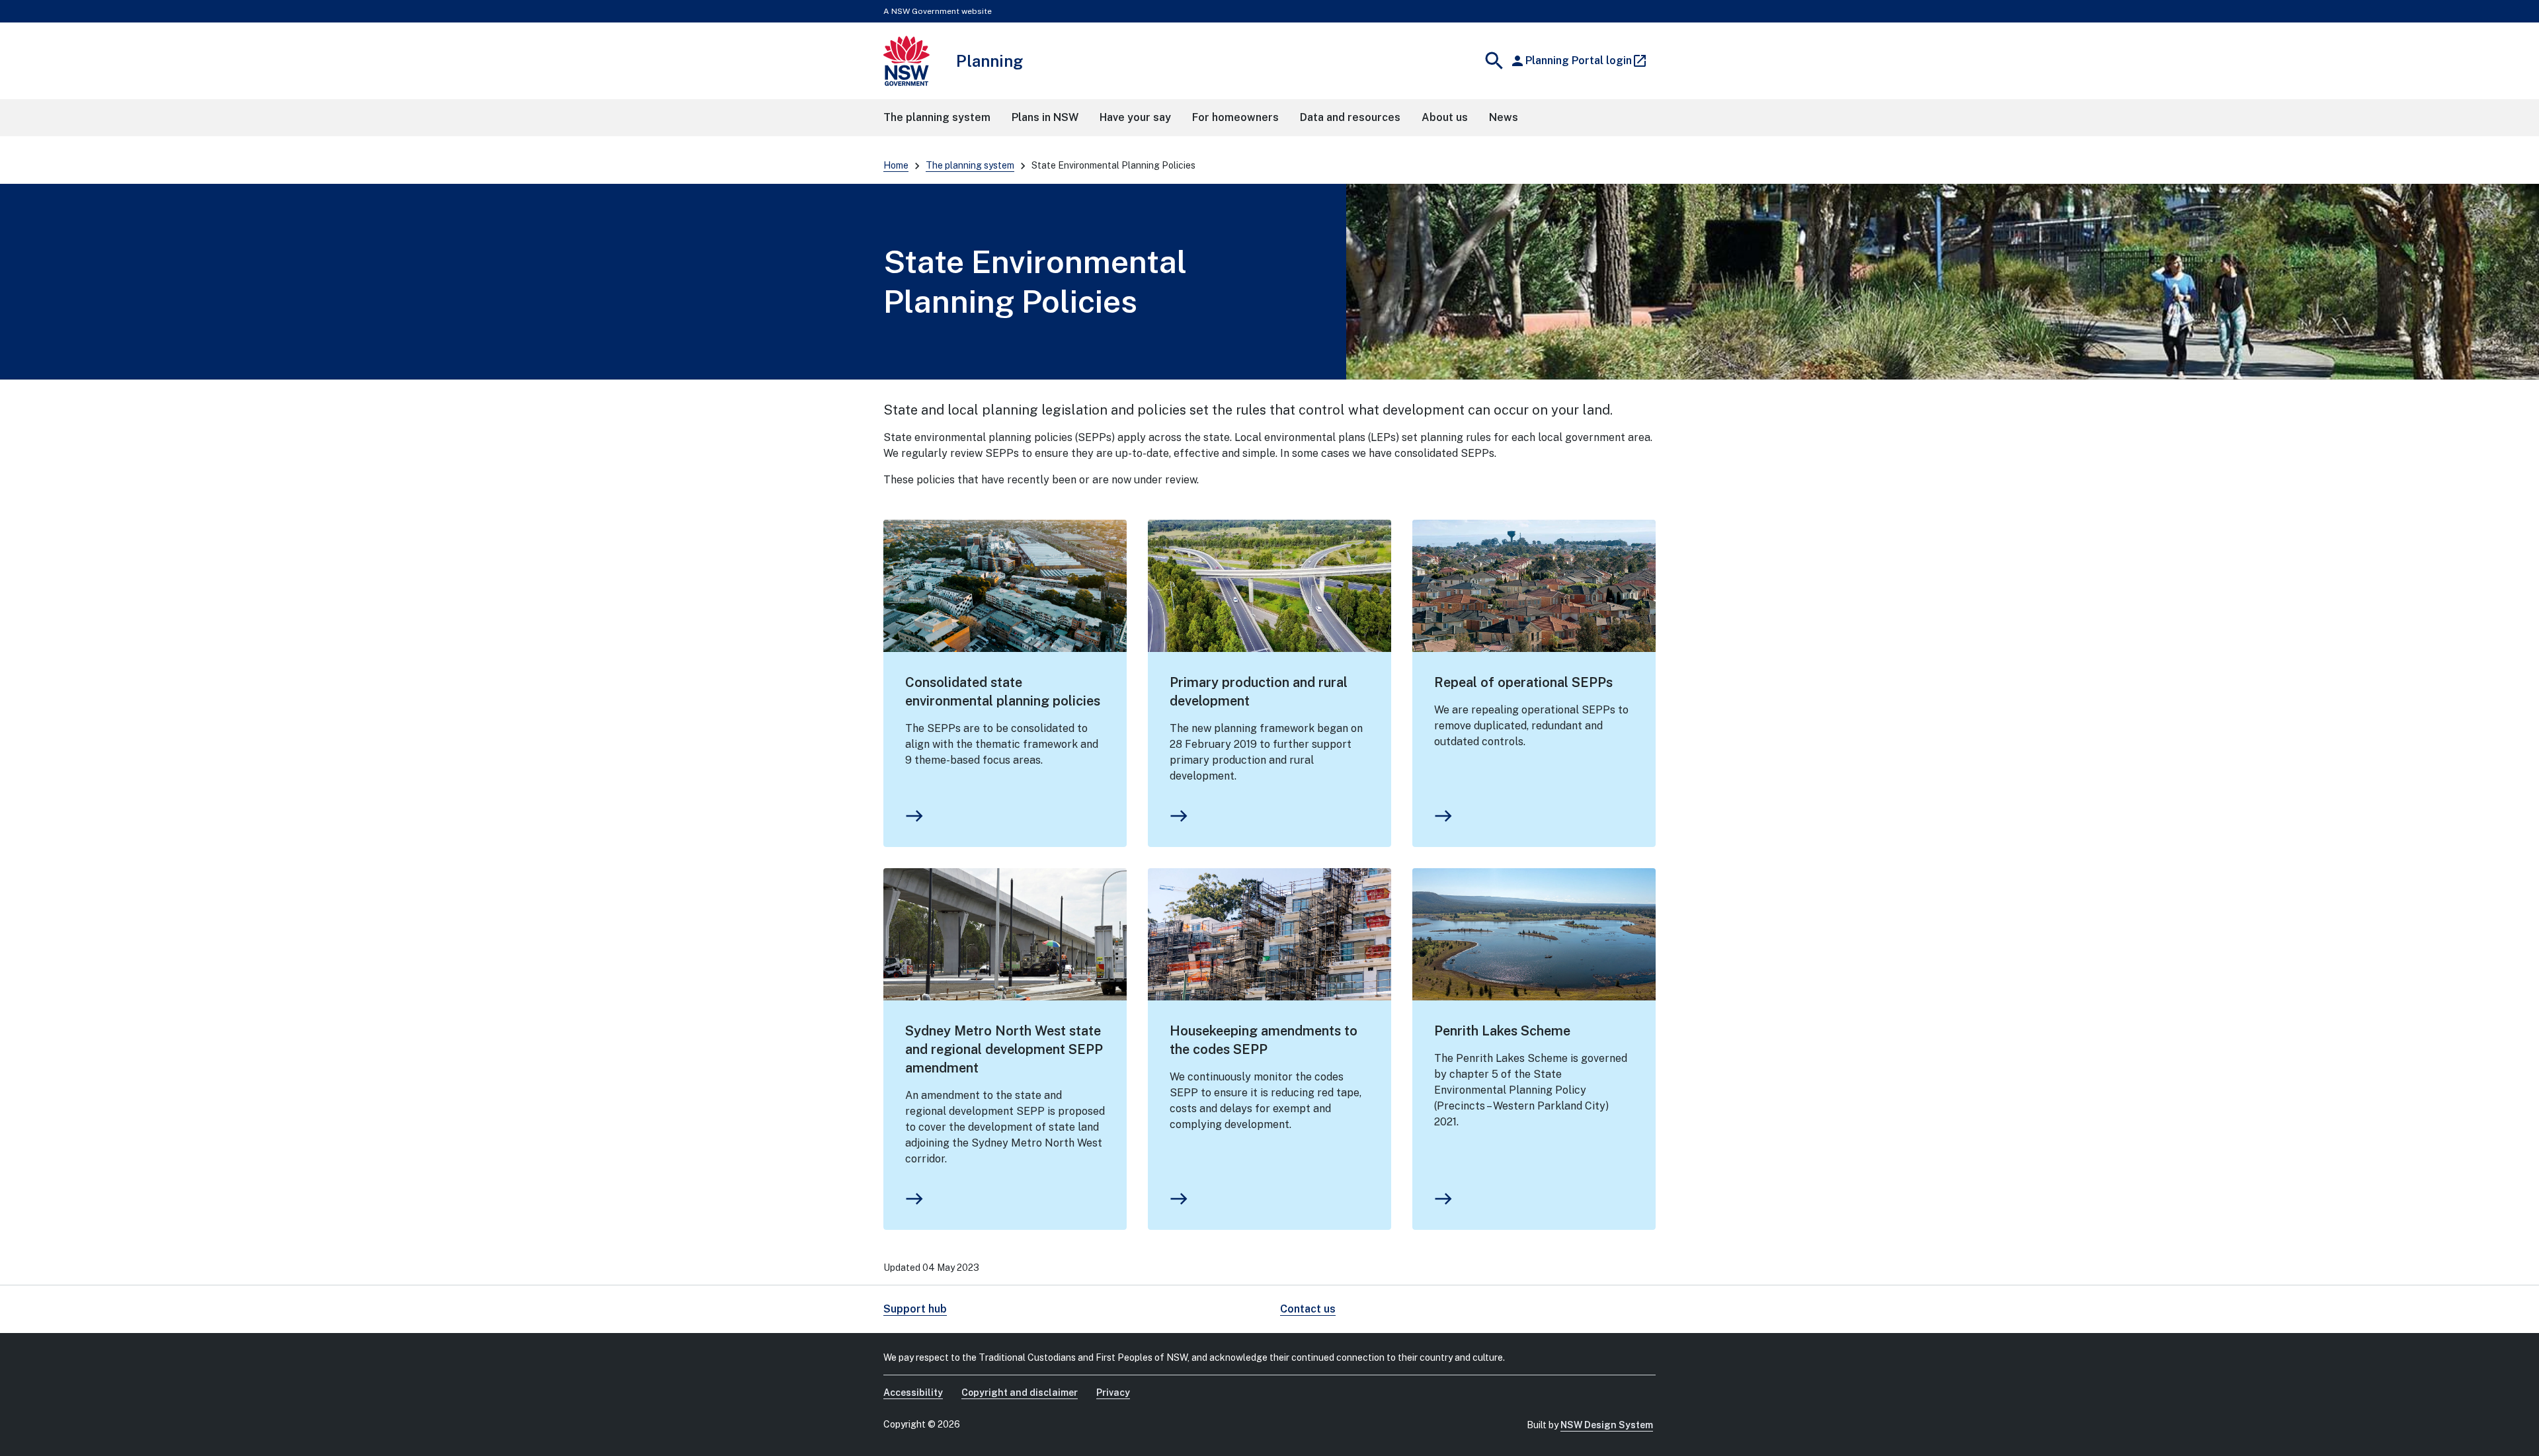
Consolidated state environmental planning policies (1003, 692)
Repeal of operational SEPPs (1523, 682)
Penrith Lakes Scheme (1502, 1031)
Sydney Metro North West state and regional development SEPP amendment (1004, 1049)
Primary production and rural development (1259, 692)
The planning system (970, 165)
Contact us (1308, 1309)
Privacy (1113, 1393)
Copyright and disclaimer (1020, 1393)
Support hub (915, 1309)
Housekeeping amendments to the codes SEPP (1264, 1040)
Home (896, 165)
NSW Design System (1607, 1425)
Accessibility (913, 1393)
